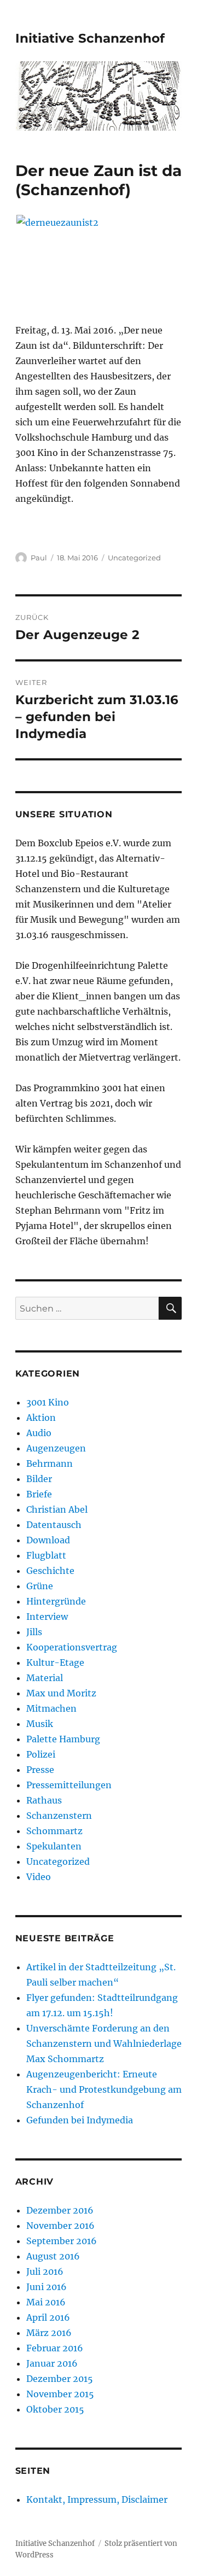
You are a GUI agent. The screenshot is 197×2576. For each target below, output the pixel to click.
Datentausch (54, 1525)
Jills (34, 1632)
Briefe (39, 1494)
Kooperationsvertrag (72, 1647)
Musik (40, 1724)
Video (39, 1877)
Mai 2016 (46, 2302)
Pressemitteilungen (69, 1785)
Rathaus (44, 1800)
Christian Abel (57, 1509)
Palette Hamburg (63, 1739)
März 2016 (49, 2333)
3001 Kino (48, 1402)
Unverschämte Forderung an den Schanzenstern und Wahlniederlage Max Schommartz (104, 2044)
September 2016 (62, 2241)
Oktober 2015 (55, 2409)
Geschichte (50, 1571)
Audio (39, 1433)
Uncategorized (134, 558)
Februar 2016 (55, 2348)
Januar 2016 (52, 2363)
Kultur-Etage (55, 1662)
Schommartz (54, 1831)
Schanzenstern (59, 1816)
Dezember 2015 (60, 2379)
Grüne (40, 1586)
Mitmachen (51, 1708)
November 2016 (60, 2226)
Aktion (41, 1418)
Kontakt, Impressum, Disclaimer (97, 2499)
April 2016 (48, 2317)
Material (45, 1678)
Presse (40, 1770)
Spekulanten (54, 1846)
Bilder (39, 1479)
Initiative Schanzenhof (90, 38)
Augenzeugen (56, 1448)
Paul (39, 558)
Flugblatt (46, 1555)
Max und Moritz (61, 1693)
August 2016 (53, 2256)
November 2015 (60, 2394)
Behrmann (50, 1463)
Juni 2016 (47, 2287)
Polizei (41, 1754)
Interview (47, 1617)
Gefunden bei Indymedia (80, 2120)
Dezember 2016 (60, 2210)
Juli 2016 (45, 2271)
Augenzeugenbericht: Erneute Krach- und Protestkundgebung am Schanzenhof (104, 2089)
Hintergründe (56, 1601)
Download (48, 1540)
